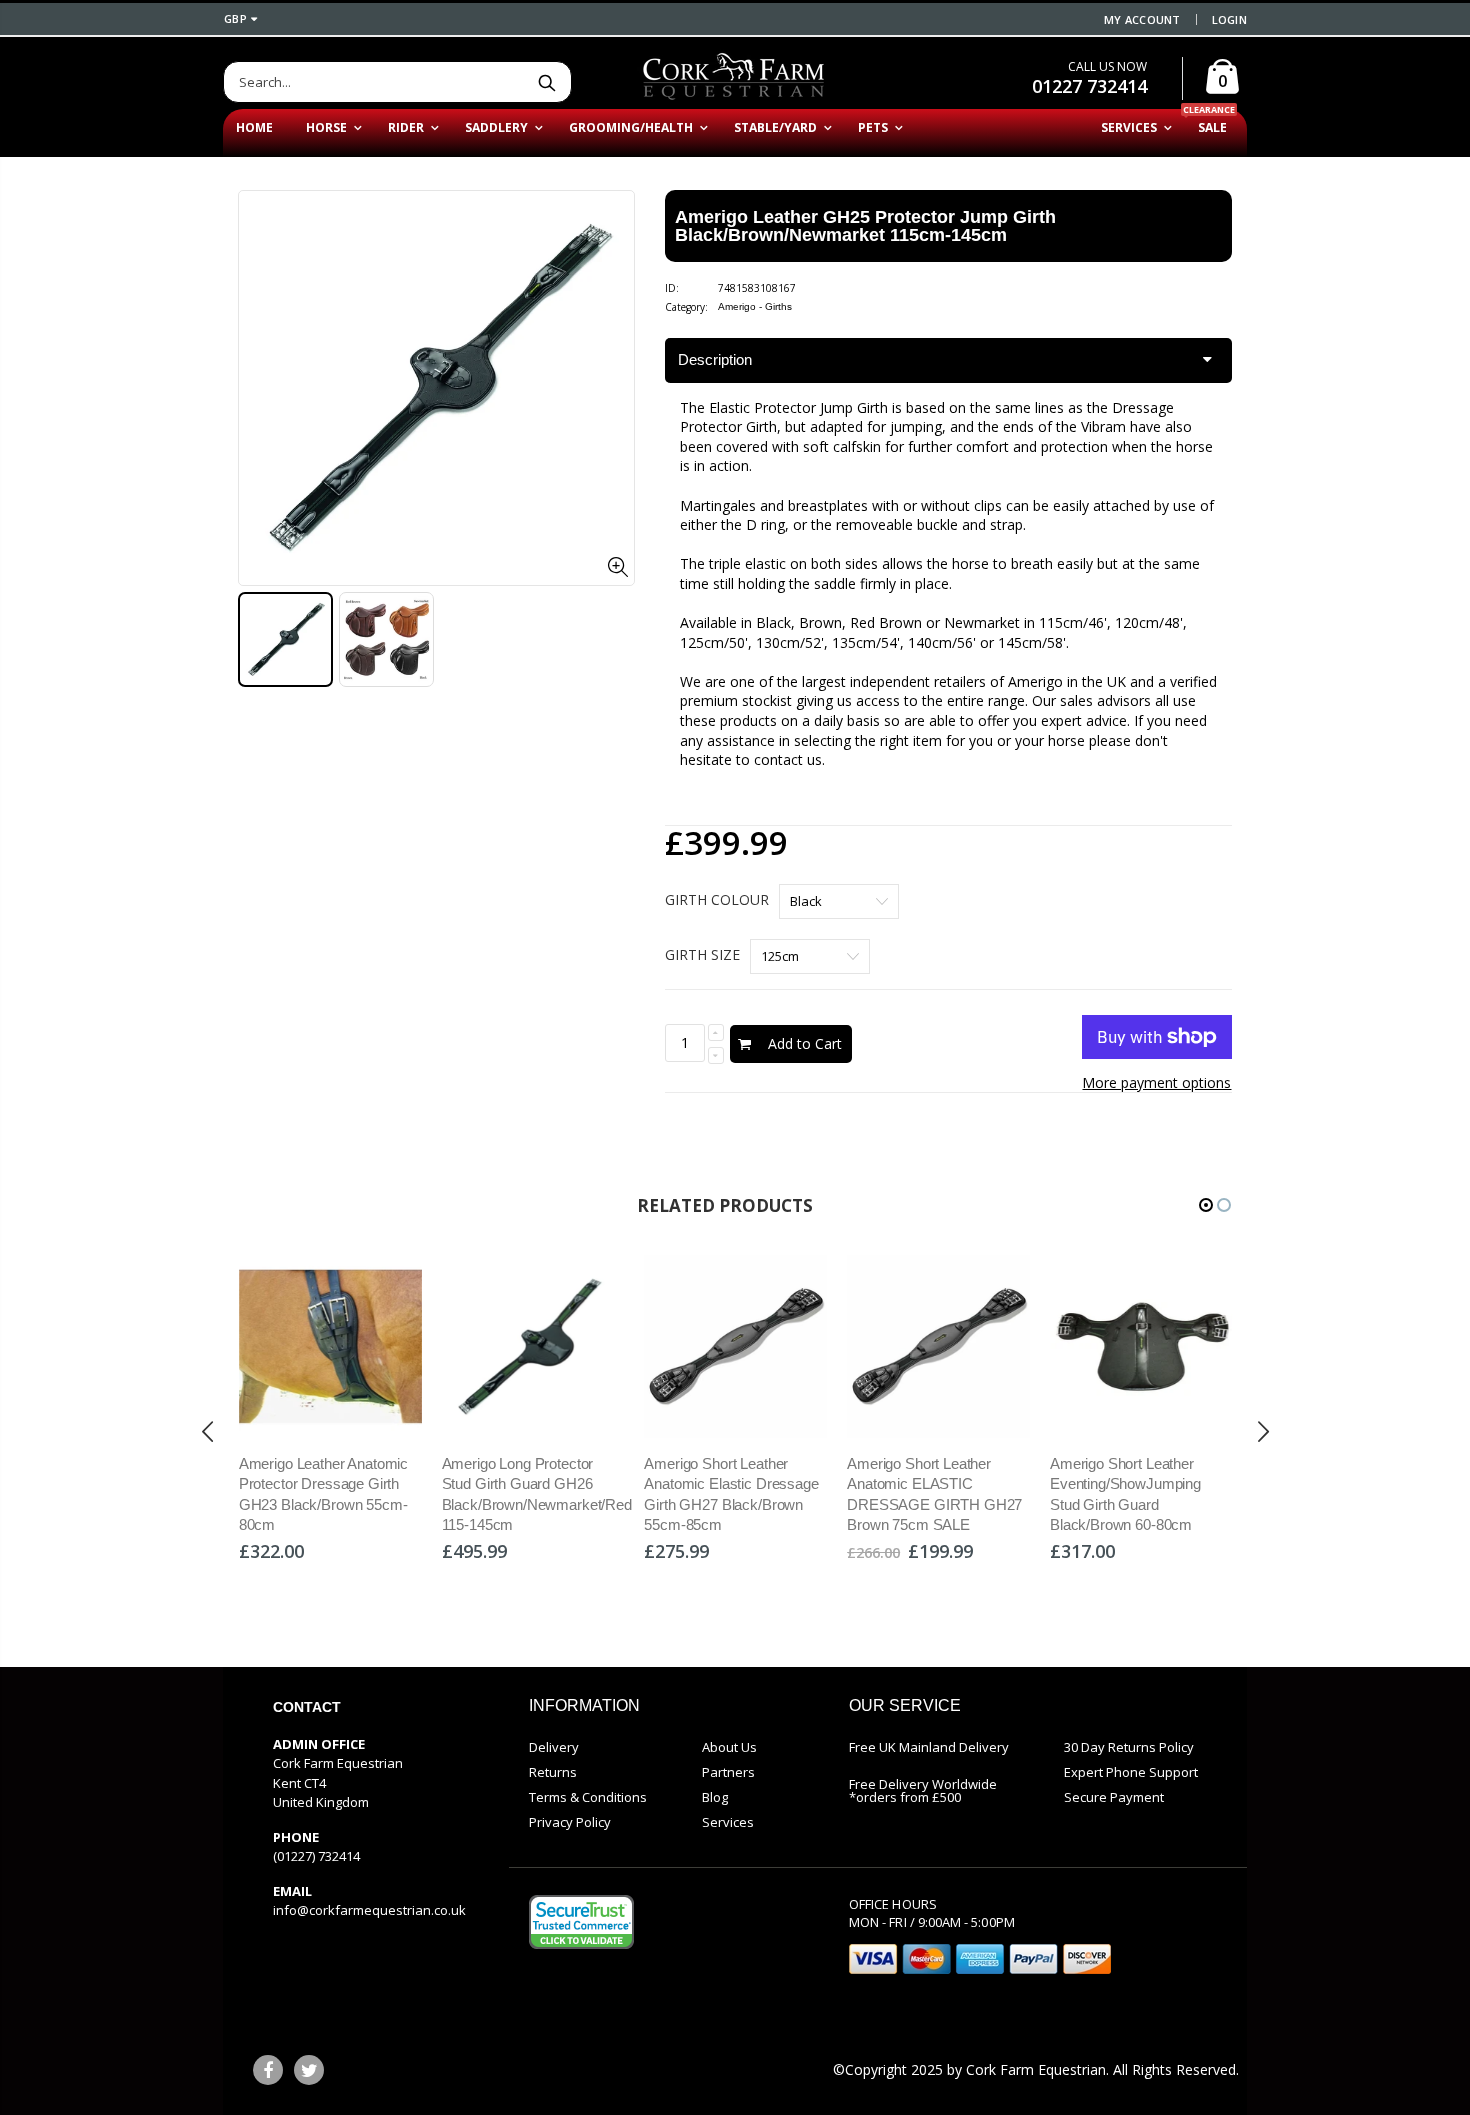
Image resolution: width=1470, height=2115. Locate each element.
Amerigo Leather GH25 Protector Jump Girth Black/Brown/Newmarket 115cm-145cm (865, 226)
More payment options (1156, 1082)
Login (1229, 19)
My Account (1142, 19)
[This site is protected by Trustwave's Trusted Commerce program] (581, 1922)
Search (546, 82)
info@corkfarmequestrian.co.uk (369, 1910)
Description (715, 359)
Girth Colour (717, 899)
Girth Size (702, 954)
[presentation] (208, 1432)
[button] (1206, 1205)
